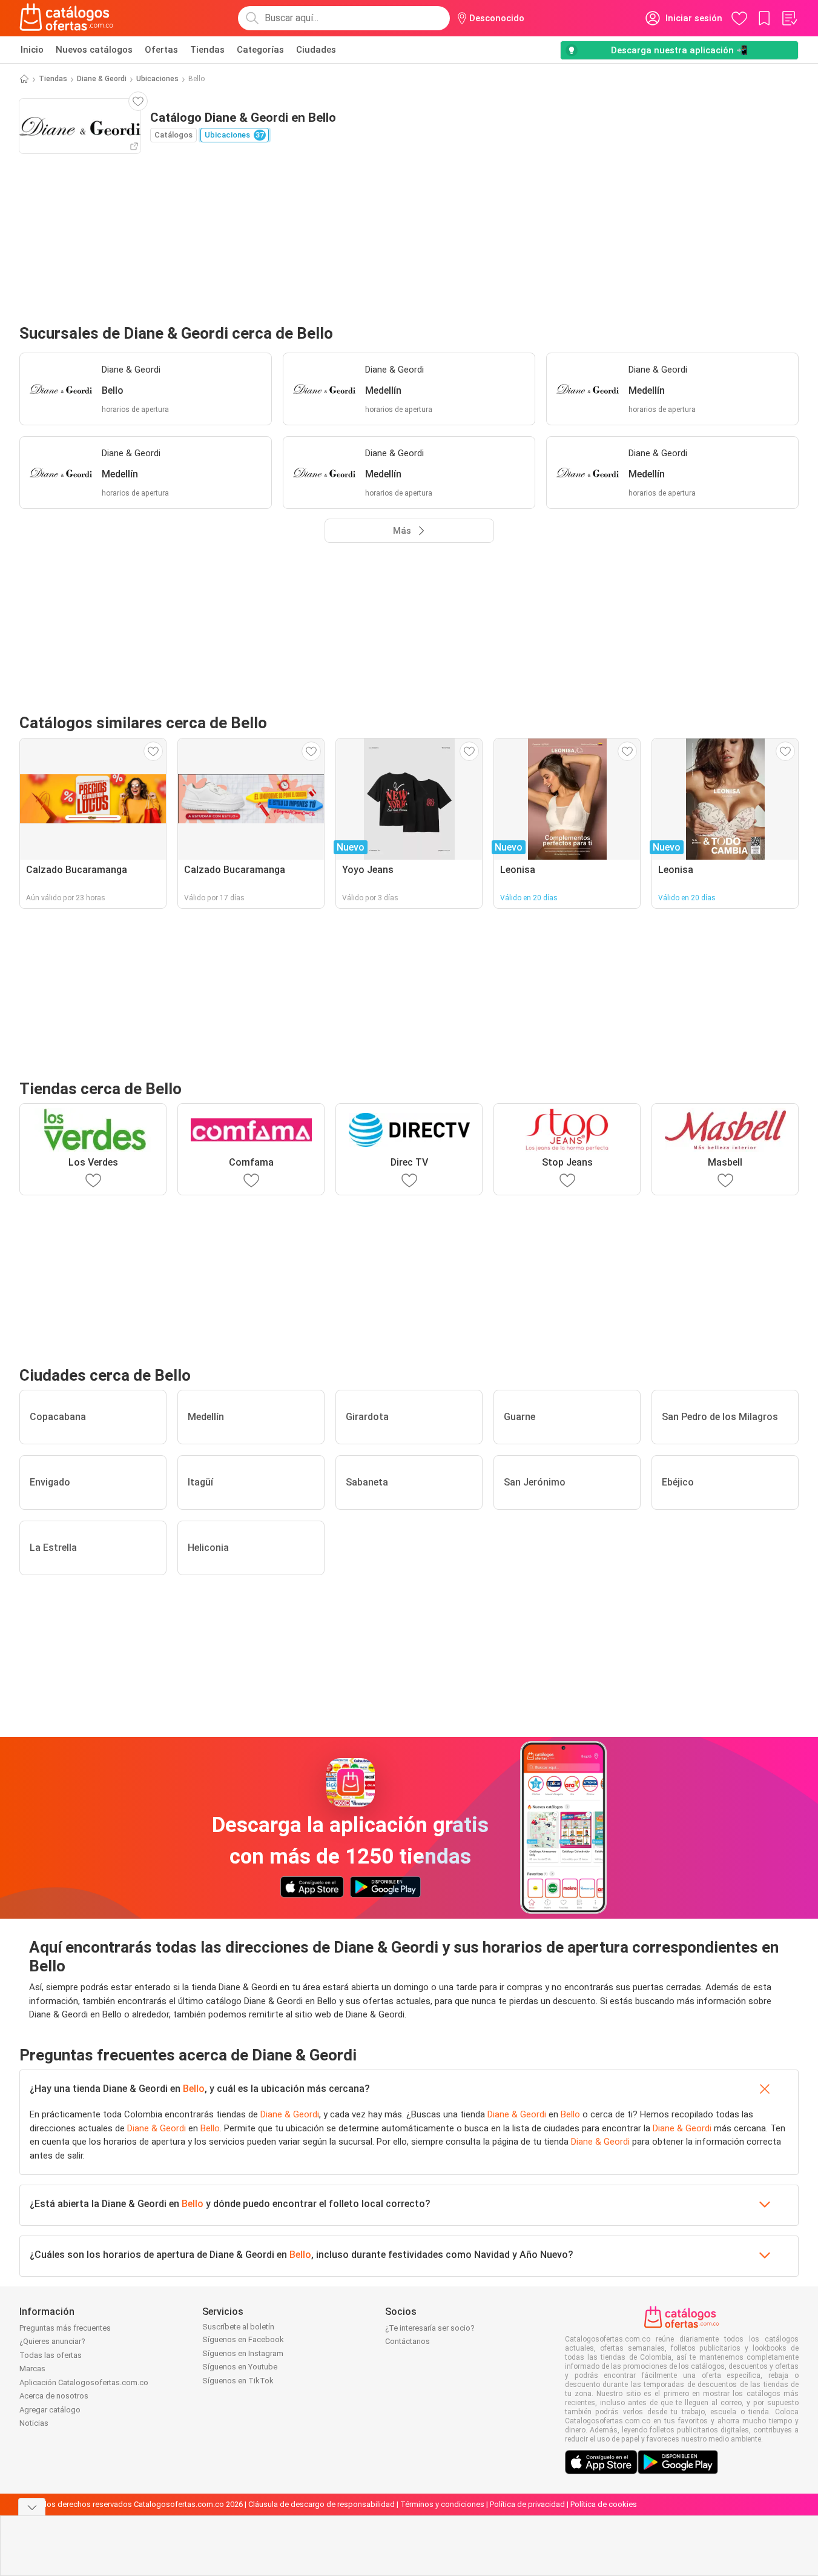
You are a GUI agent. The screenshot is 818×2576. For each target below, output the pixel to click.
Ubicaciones (157, 79)
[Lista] (789, 18)
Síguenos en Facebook (243, 2339)
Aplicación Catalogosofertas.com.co (84, 2382)
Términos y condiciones (442, 2504)
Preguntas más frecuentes (65, 2328)
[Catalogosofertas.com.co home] (67, 18)
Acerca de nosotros (54, 2396)
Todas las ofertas (51, 2355)
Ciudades (316, 50)
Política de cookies (604, 2504)
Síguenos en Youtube (240, 2367)
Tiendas (207, 50)
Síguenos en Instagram (243, 2353)
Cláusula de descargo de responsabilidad (322, 2504)
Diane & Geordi (102, 79)
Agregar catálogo (50, 2410)
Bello (194, 2089)
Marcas (32, 2369)
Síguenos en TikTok (238, 2381)
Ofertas (161, 50)
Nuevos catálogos (94, 50)
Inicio (32, 50)
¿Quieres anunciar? (52, 2341)
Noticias (34, 2423)
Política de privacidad (527, 2504)
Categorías (260, 50)
